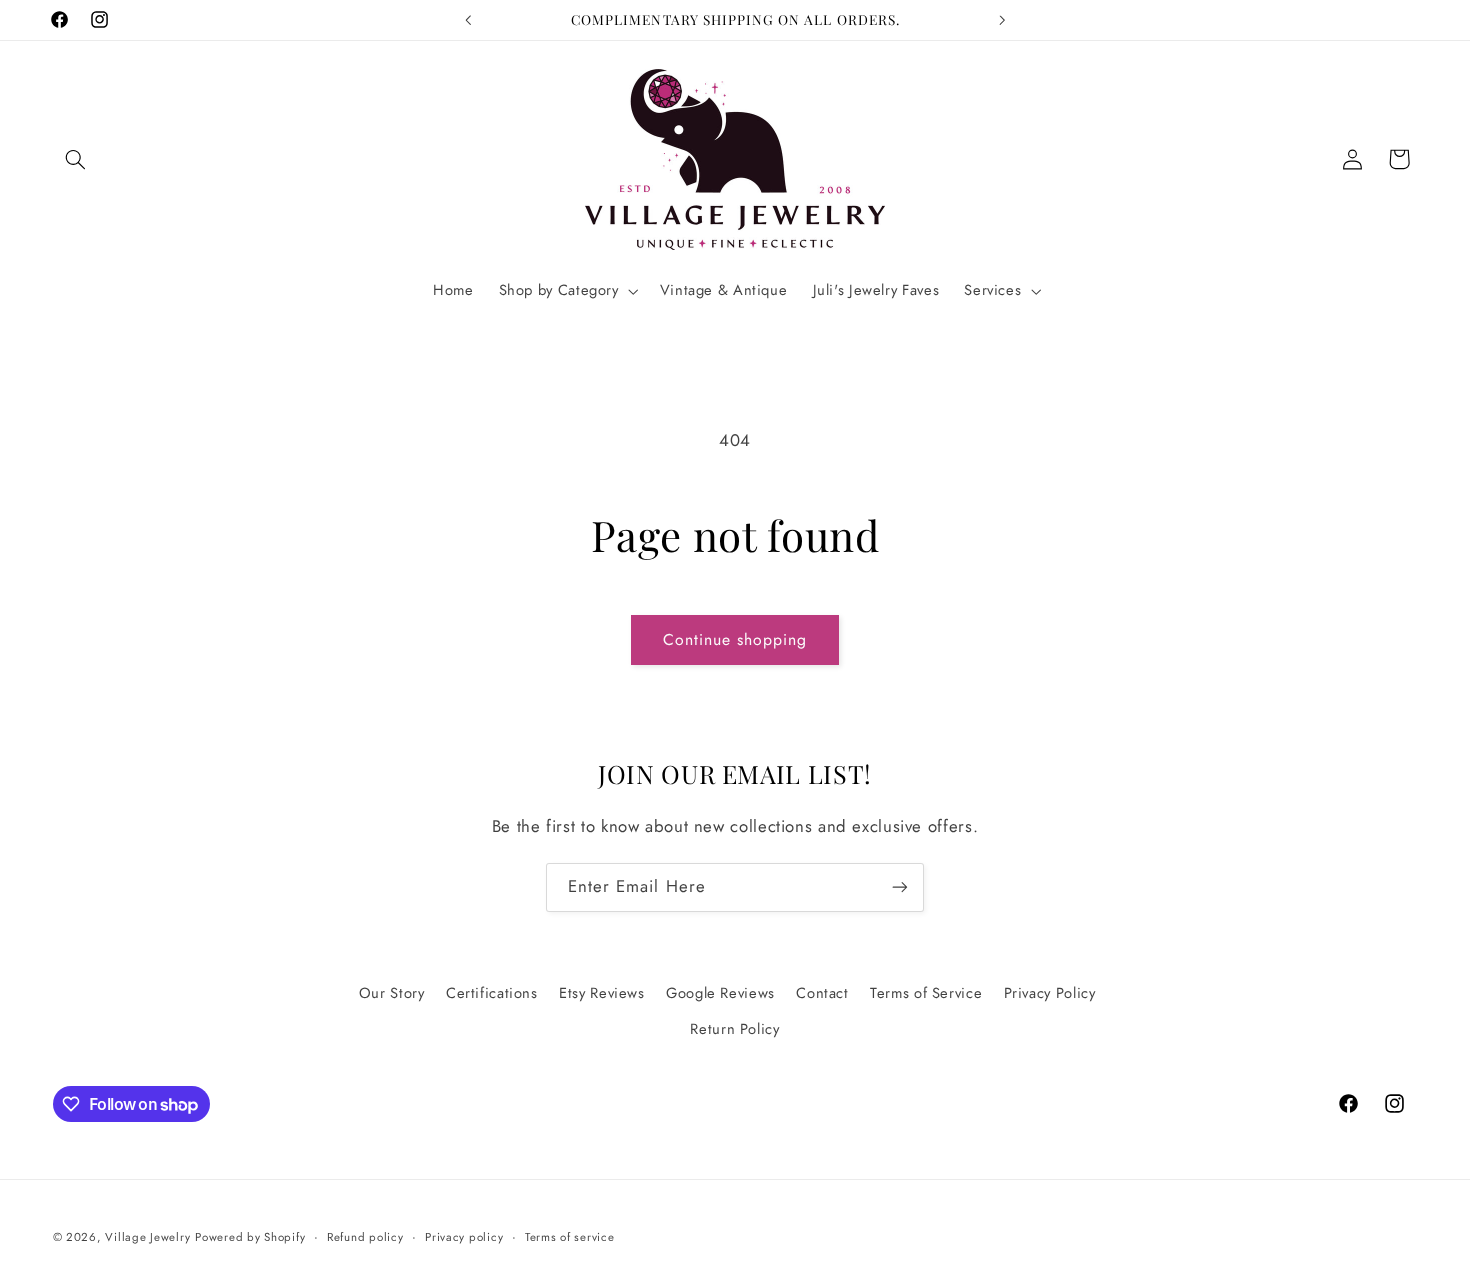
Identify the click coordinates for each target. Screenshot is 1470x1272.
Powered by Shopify (250, 1237)
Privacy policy (464, 1237)
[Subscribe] (900, 887)
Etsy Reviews (602, 993)
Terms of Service (926, 993)
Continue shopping (735, 639)
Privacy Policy (1050, 993)
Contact (822, 993)
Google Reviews (720, 993)
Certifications (492, 993)
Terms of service (570, 1237)
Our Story (392, 993)
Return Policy (734, 1029)
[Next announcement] (1002, 20)
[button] (76, 159)
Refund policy (365, 1237)
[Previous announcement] (468, 20)
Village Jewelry (147, 1237)
